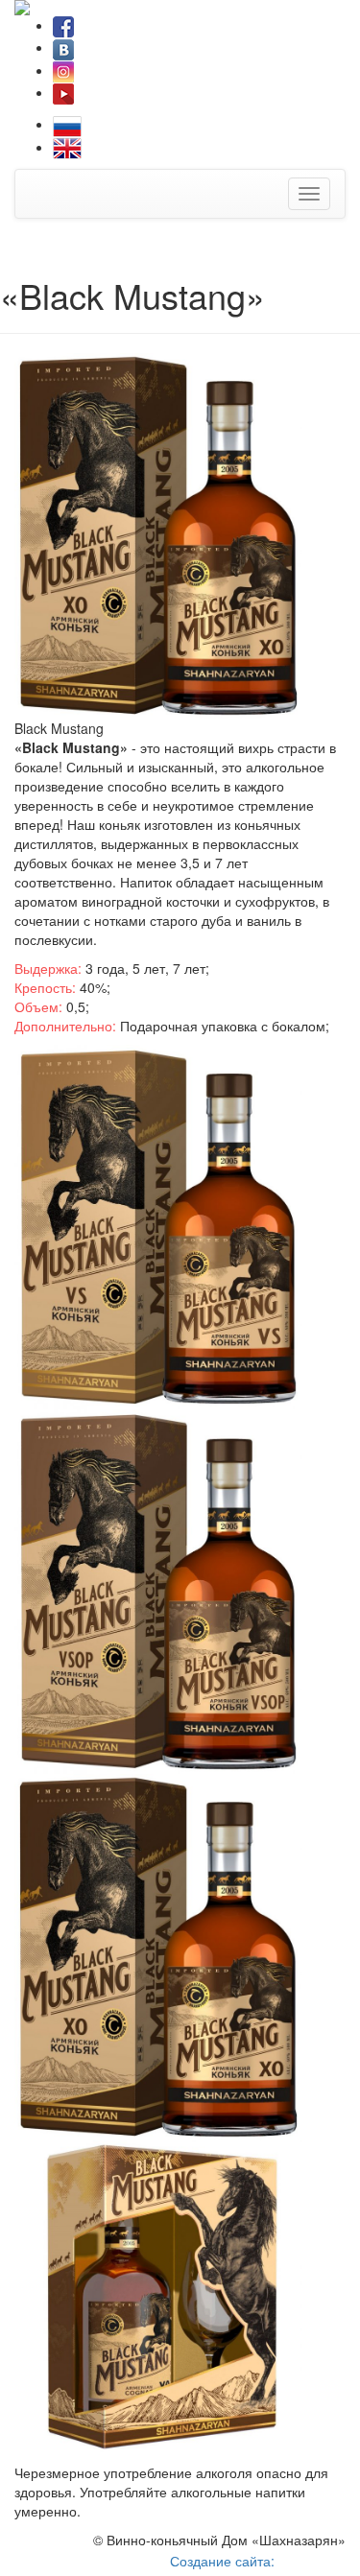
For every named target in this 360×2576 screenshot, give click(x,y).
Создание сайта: (224, 2561)
